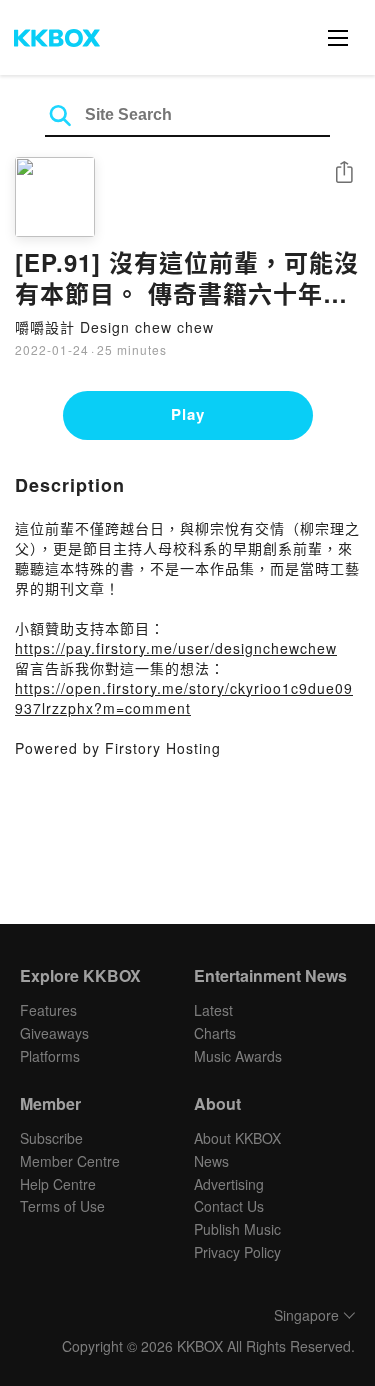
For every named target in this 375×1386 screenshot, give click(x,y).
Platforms (50, 1056)
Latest (213, 1010)
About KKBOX (237, 1138)
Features (48, 1010)
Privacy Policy (237, 1252)
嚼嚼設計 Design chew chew (114, 327)
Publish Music (237, 1229)
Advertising (229, 1184)
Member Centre (70, 1161)
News (211, 1161)
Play (188, 414)
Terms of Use (62, 1206)
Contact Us (229, 1206)
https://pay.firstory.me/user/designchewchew (176, 648)
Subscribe (51, 1138)
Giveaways (54, 1033)
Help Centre (58, 1184)
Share (344, 173)
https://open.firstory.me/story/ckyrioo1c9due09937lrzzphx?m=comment (184, 698)
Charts (215, 1033)
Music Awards (238, 1056)
